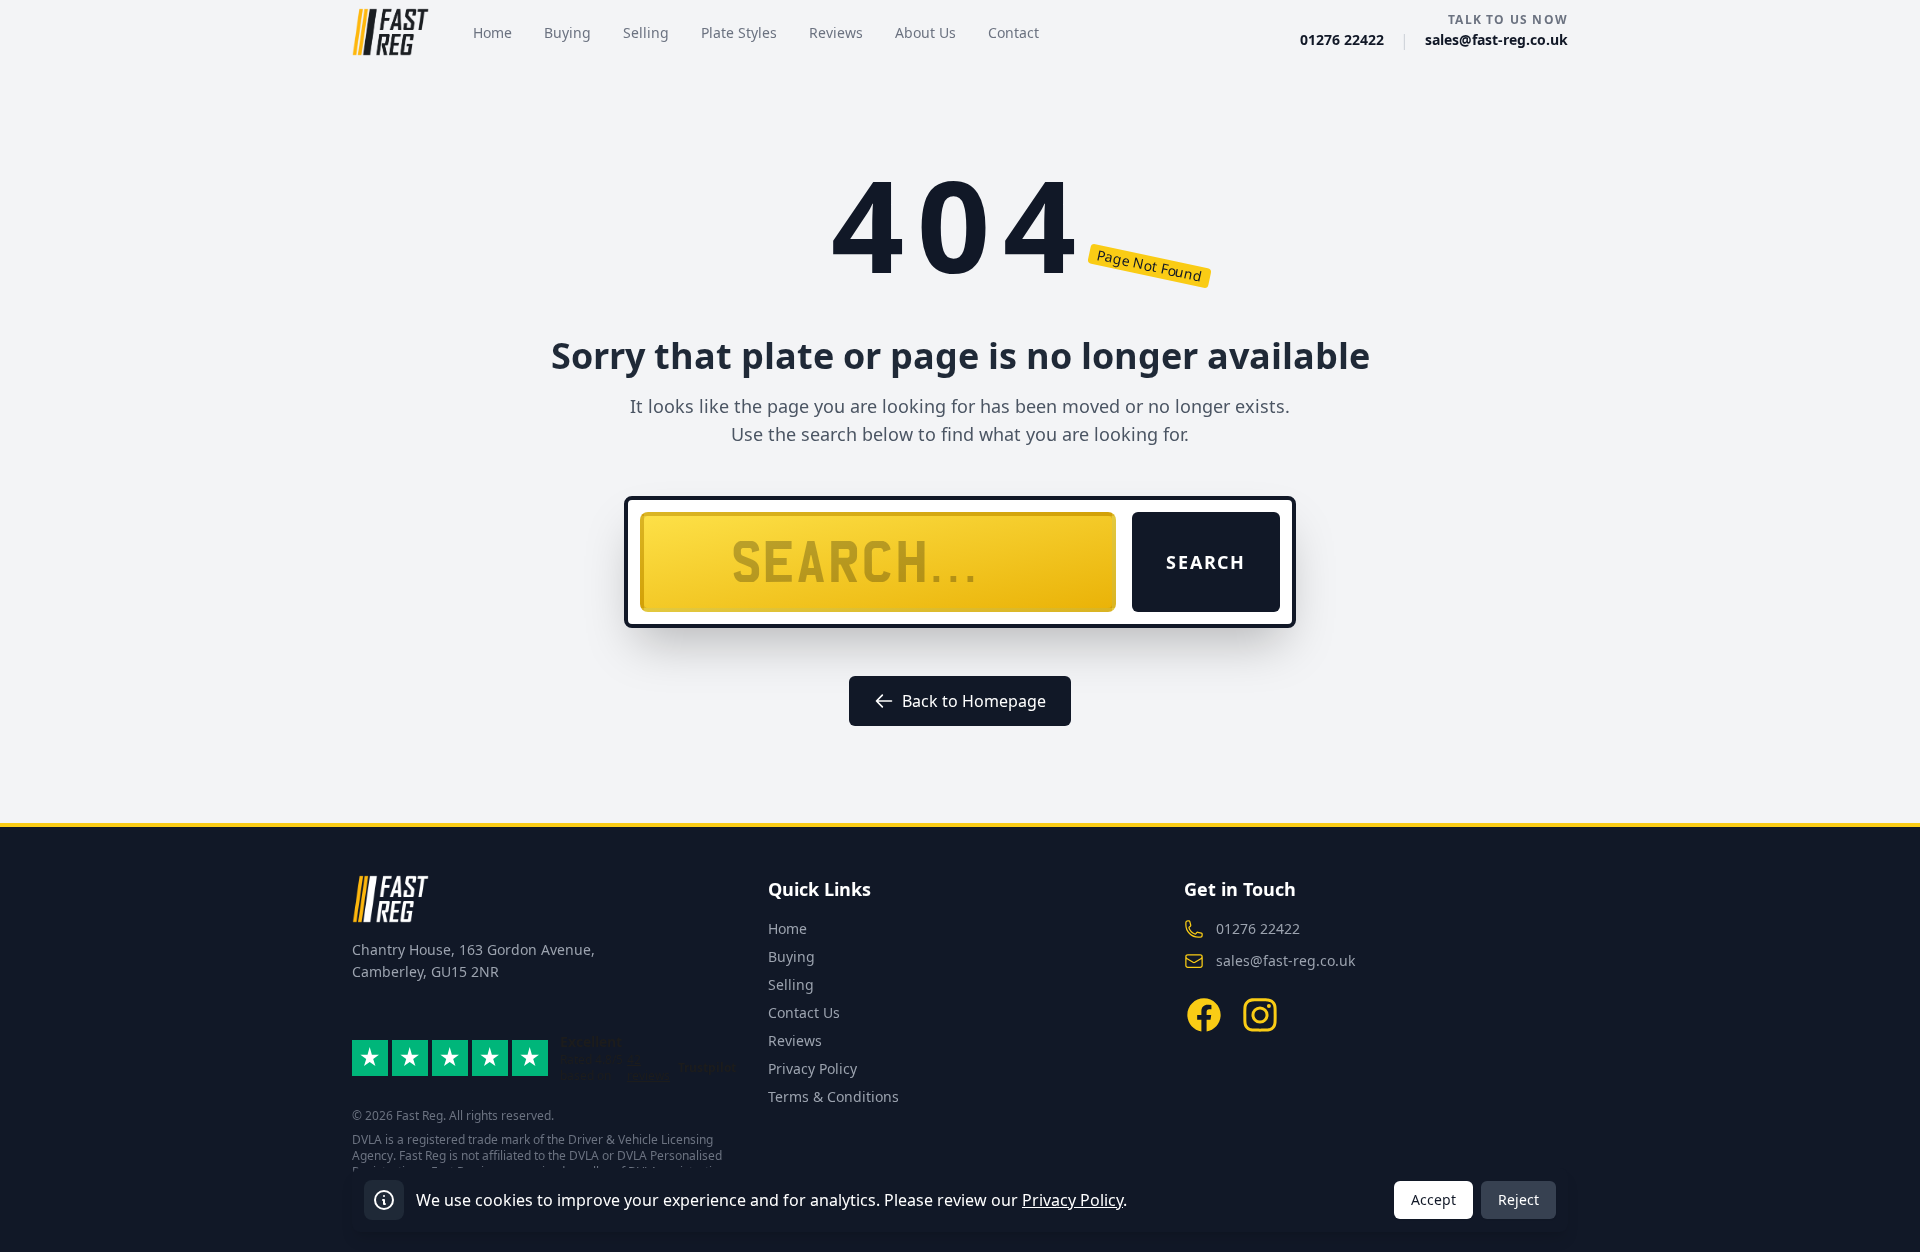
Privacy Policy (812, 1068)
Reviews (795, 1040)
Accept (1433, 1199)
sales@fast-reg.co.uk (1496, 39)
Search (1206, 562)
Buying (791, 956)
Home (787, 928)
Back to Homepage (974, 701)
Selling (791, 984)
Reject (1518, 1199)
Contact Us (804, 1012)
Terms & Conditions (833, 1096)
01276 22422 (1342, 39)
